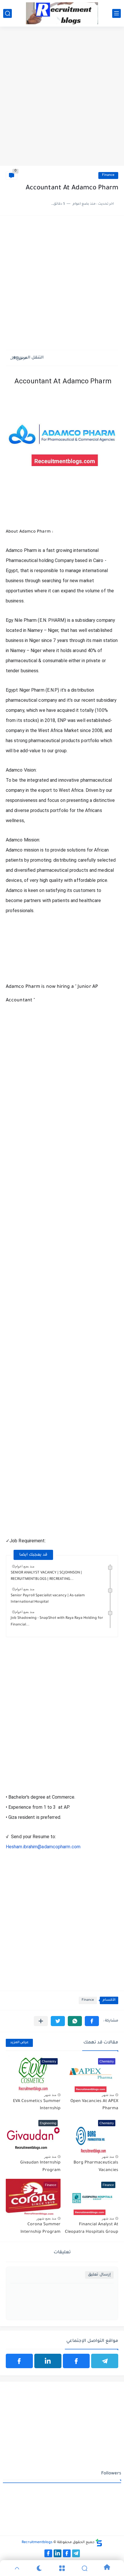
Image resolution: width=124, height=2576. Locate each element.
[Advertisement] (62, 99)
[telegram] (105, 2361)
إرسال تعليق (99, 2275)
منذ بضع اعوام (25, 1566)
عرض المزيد (19, 2043)
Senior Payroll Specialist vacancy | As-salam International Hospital (48, 1599)
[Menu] (62, 2568)
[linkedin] (48, 2361)
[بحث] (7, 13)
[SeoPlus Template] (99, 2543)
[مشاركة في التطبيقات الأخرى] (41, 2021)
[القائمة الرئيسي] (117, 13)
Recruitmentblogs (37, 2543)
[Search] (84, 2568)
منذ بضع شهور (46, 2218)
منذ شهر (108, 2095)
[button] (92, 2021)
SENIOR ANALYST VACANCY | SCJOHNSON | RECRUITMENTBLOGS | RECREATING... (46, 1576)
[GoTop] (17, 2568)
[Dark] (40, 2568)
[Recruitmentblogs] (62, 13)
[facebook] (76, 2361)
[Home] (107, 2568)
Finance (108, 175)
